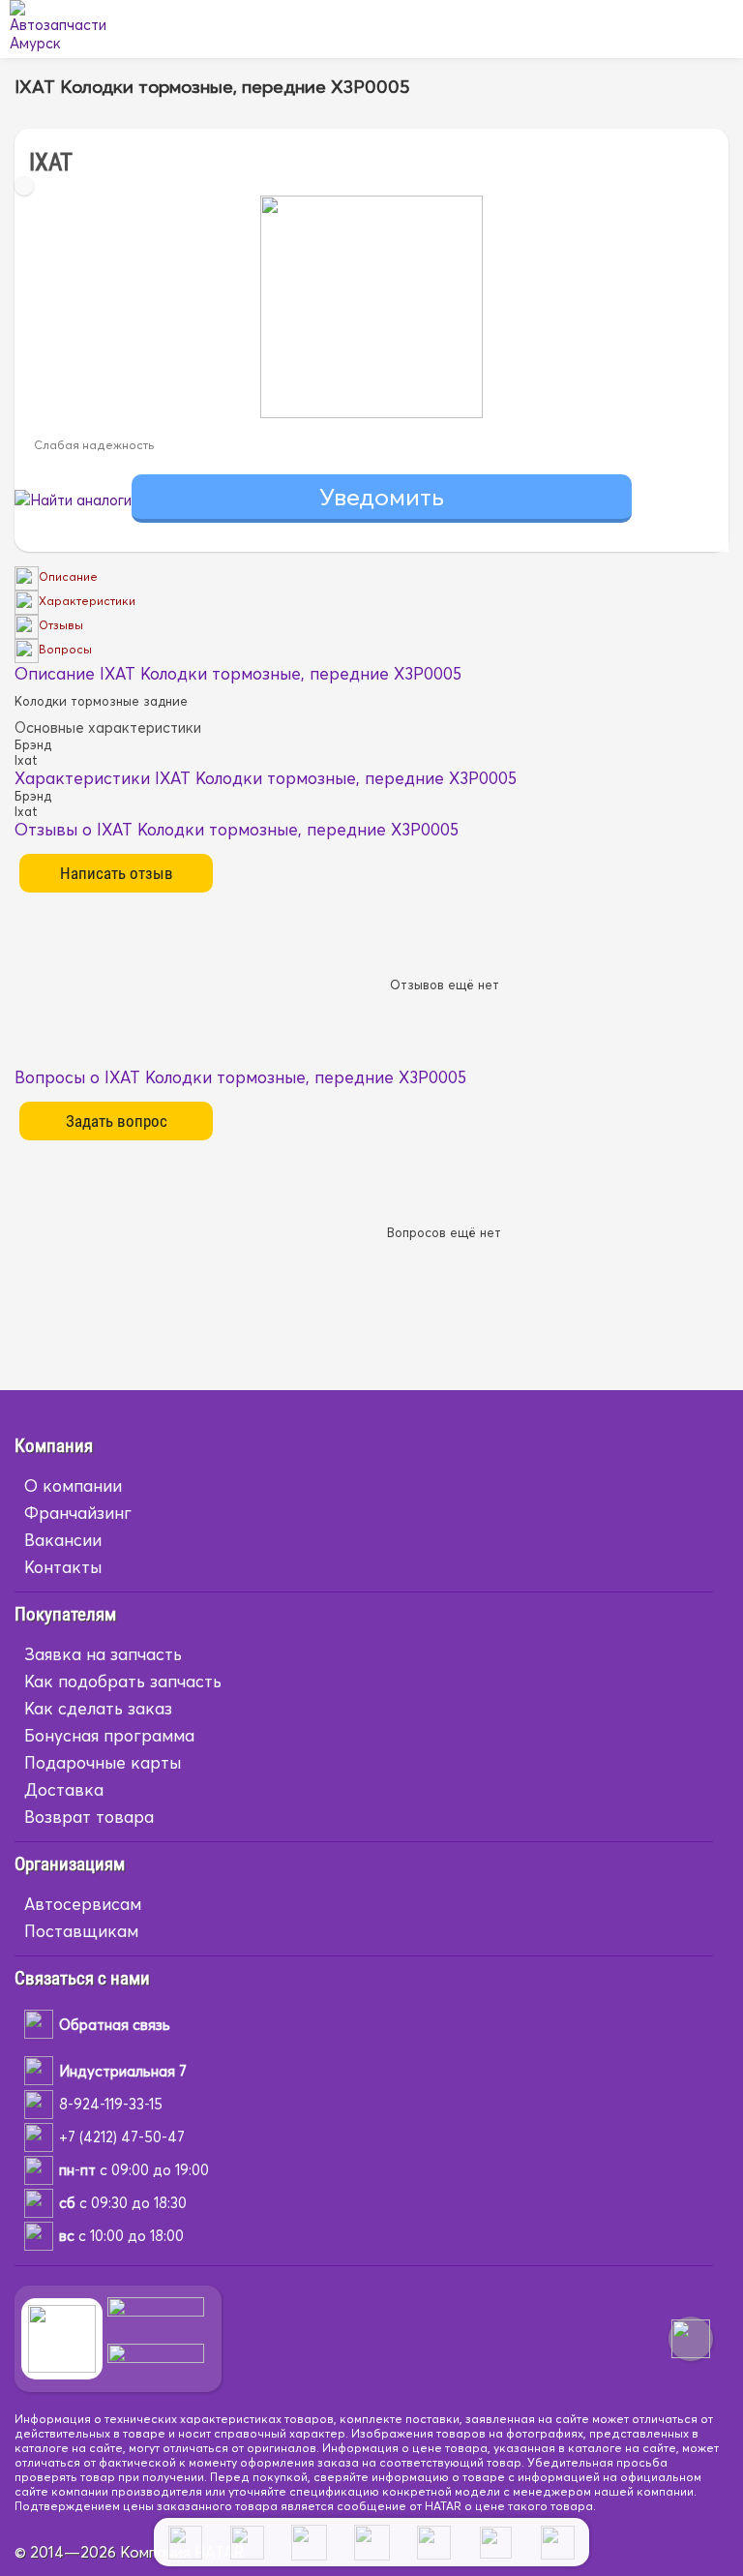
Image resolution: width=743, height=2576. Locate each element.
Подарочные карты (103, 1762)
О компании (73, 1485)
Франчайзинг (78, 1513)
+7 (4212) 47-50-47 (122, 2137)
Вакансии (63, 1540)
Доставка (64, 1789)
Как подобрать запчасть (123, 1681)
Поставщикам (81, 1931)
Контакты (63, 1567)
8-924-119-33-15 (111, 2104)
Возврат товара (89, 1817)
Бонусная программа (109, 1735)
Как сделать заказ (98, 1708)
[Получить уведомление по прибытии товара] (382, 500)
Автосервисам (83, 1904)
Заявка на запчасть (103, 1654)
